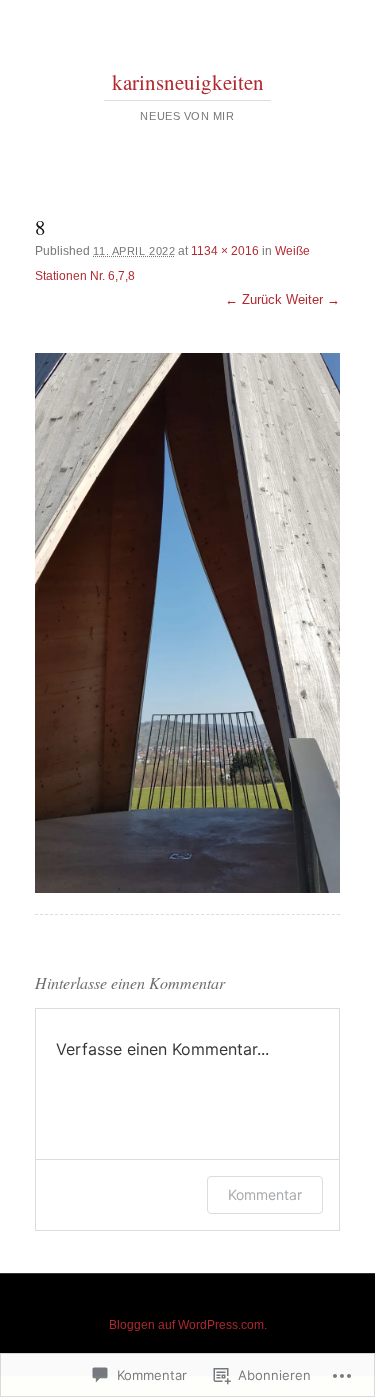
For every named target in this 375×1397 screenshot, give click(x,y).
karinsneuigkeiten (188, 82)
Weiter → (313, 299)
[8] (187, 623)
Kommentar (265, 1194)
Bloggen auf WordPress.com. (188, 1325)
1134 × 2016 (225, 251)
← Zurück (253, 299)
